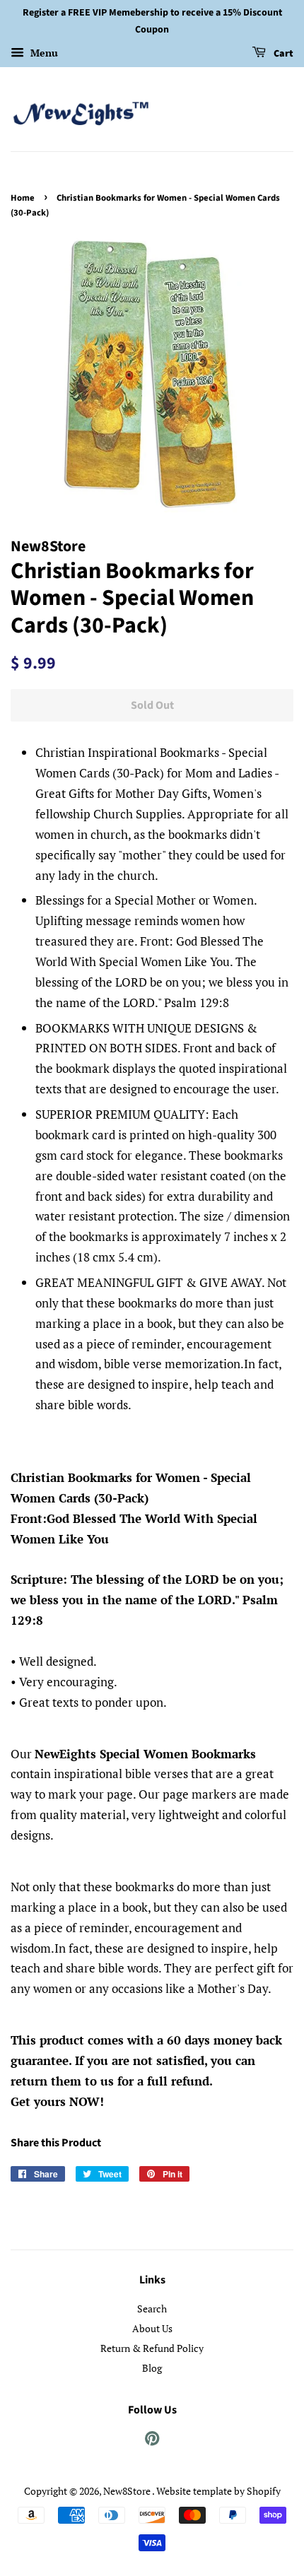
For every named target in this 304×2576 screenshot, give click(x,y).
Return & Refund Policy (152, 2348)
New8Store (128, 2491)
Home (23, 198)
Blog (152, 2368)
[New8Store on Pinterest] (152, 2441)
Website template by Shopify (218, 2491)
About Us (152, 2328)
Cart (282, 54)
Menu (43, 53)
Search (152, 2309)
